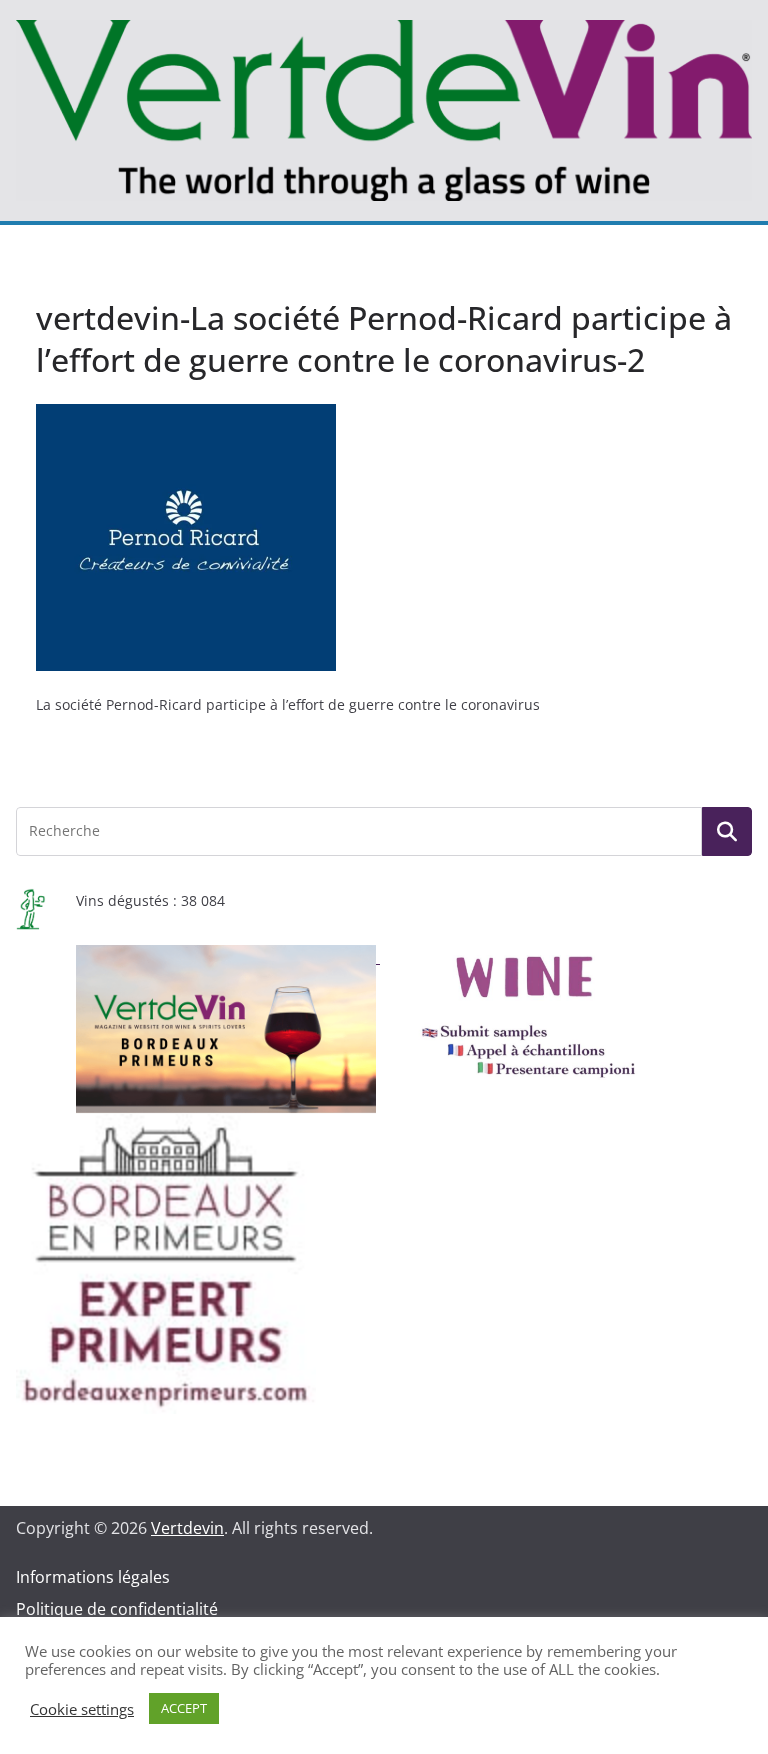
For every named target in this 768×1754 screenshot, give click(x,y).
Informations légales (93, 1577)
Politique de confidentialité (117, 1609)
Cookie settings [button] (82, 1709)
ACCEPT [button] (184, 1708)
